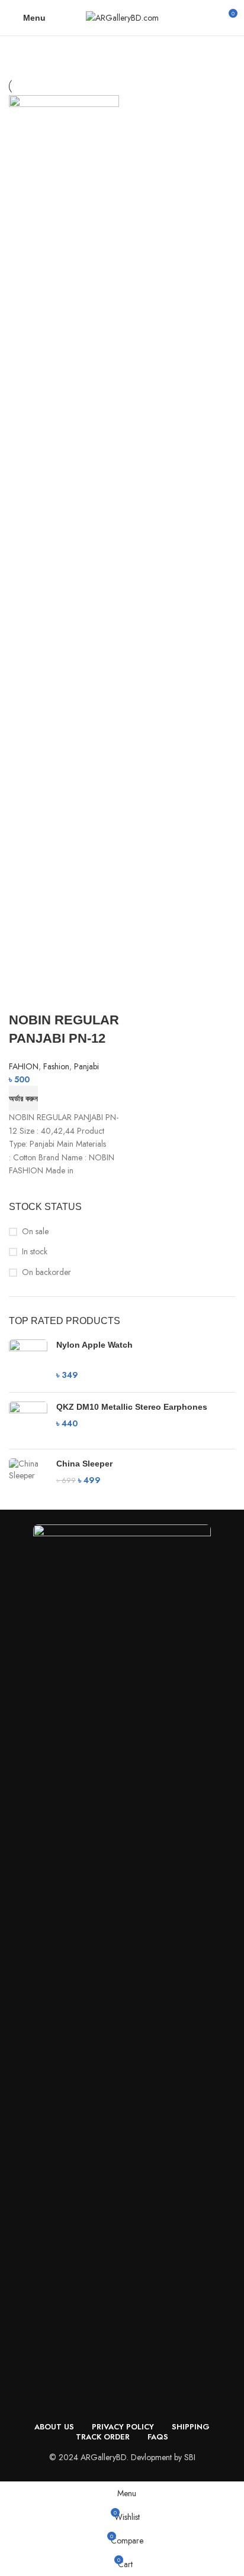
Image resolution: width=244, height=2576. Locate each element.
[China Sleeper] (28, 1472)
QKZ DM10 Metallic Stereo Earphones (132, 1407)
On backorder (46, 1272)
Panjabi (86, 1066)
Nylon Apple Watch (94, 1345)
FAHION (24, 1066)
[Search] (207, 18)
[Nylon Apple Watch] (28, 1361)
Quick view (56, 997)
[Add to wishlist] (88, 997)
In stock (35, 1252)
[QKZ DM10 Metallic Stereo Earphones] (28, 1421)
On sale (35, 1232)
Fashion (56, 1066)
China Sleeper (84, 1464)
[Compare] (24, 997)
